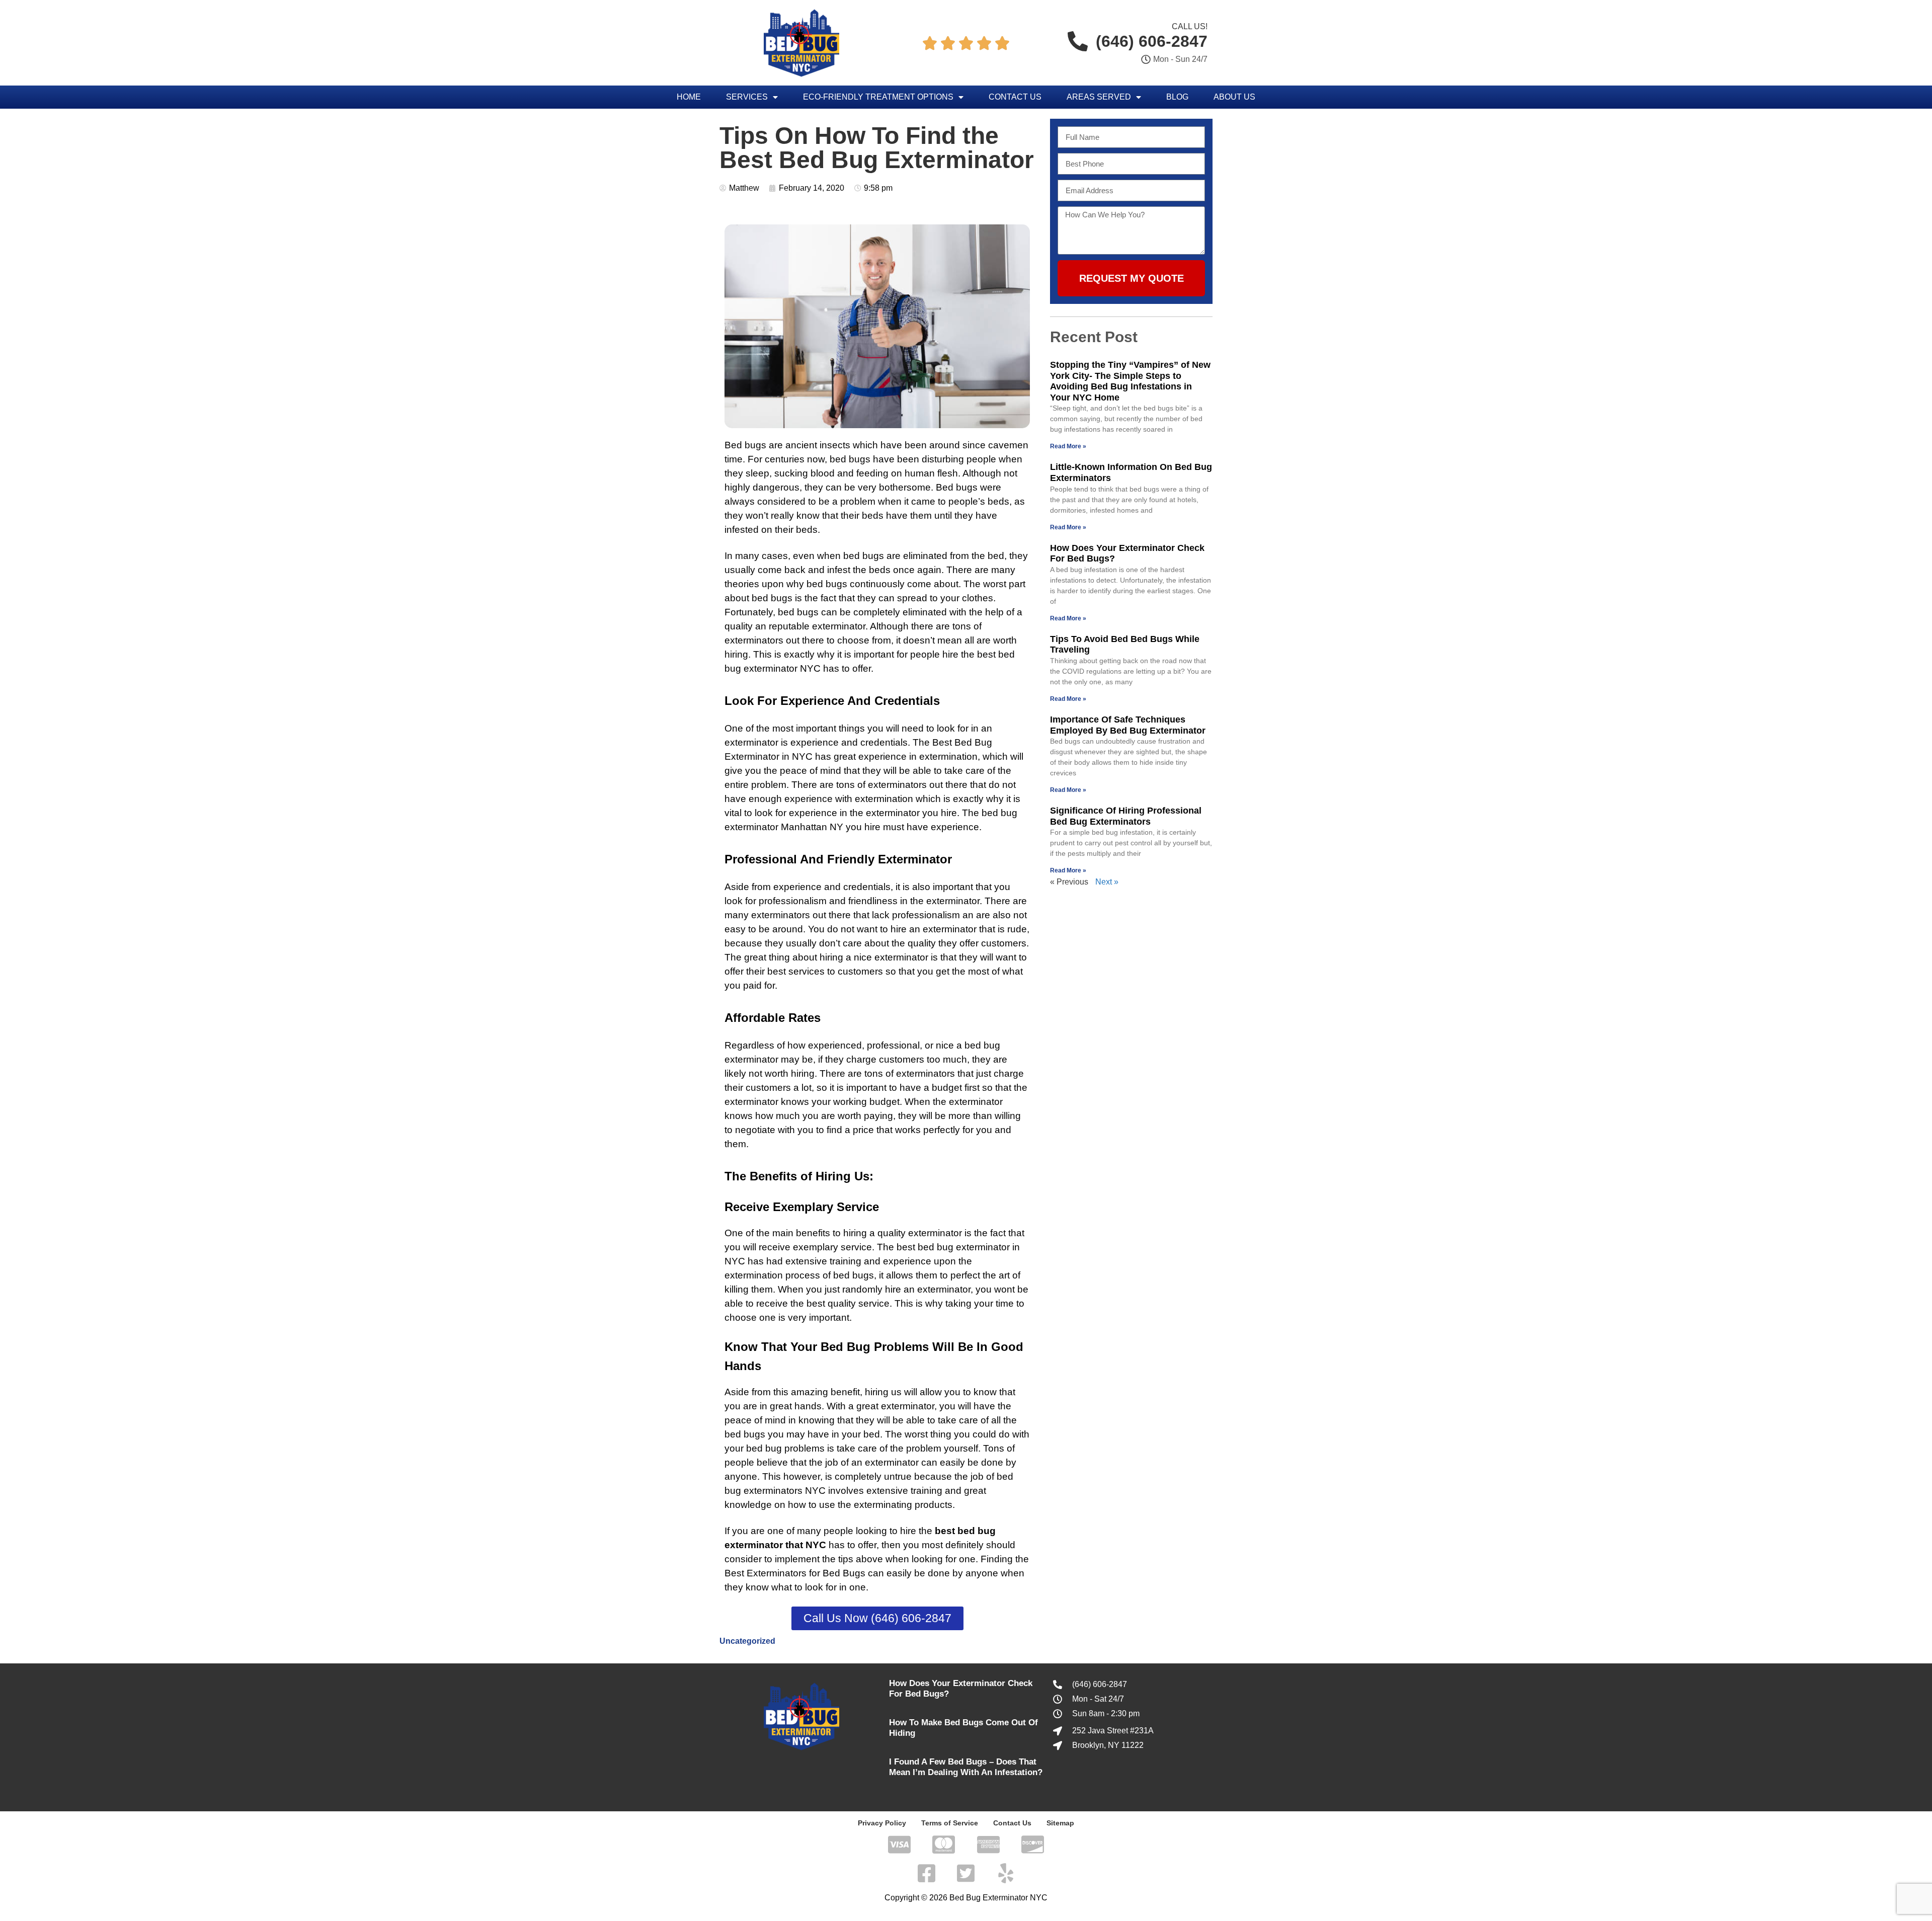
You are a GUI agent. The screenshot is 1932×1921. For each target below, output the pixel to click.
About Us (1234, 97)
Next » (1107, 882)
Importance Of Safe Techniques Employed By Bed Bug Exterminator (1128, 725)
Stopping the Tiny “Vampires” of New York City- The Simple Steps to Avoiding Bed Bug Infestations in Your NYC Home (1130, 381)
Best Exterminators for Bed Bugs (795, 1573)
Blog (1177, 97)
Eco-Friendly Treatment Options (878, 97)
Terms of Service (950, 1823)
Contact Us (1015, 97)
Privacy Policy (882, 1823)
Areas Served (1099, 97)
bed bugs (864, 556)
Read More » (1068, 446)
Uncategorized (747, 1641)
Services (747, 97)
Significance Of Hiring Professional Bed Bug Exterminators (1126, 816)
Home (689, 97)
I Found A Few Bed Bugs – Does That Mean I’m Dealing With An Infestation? (966, 1767)
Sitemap (1060, 1823)
